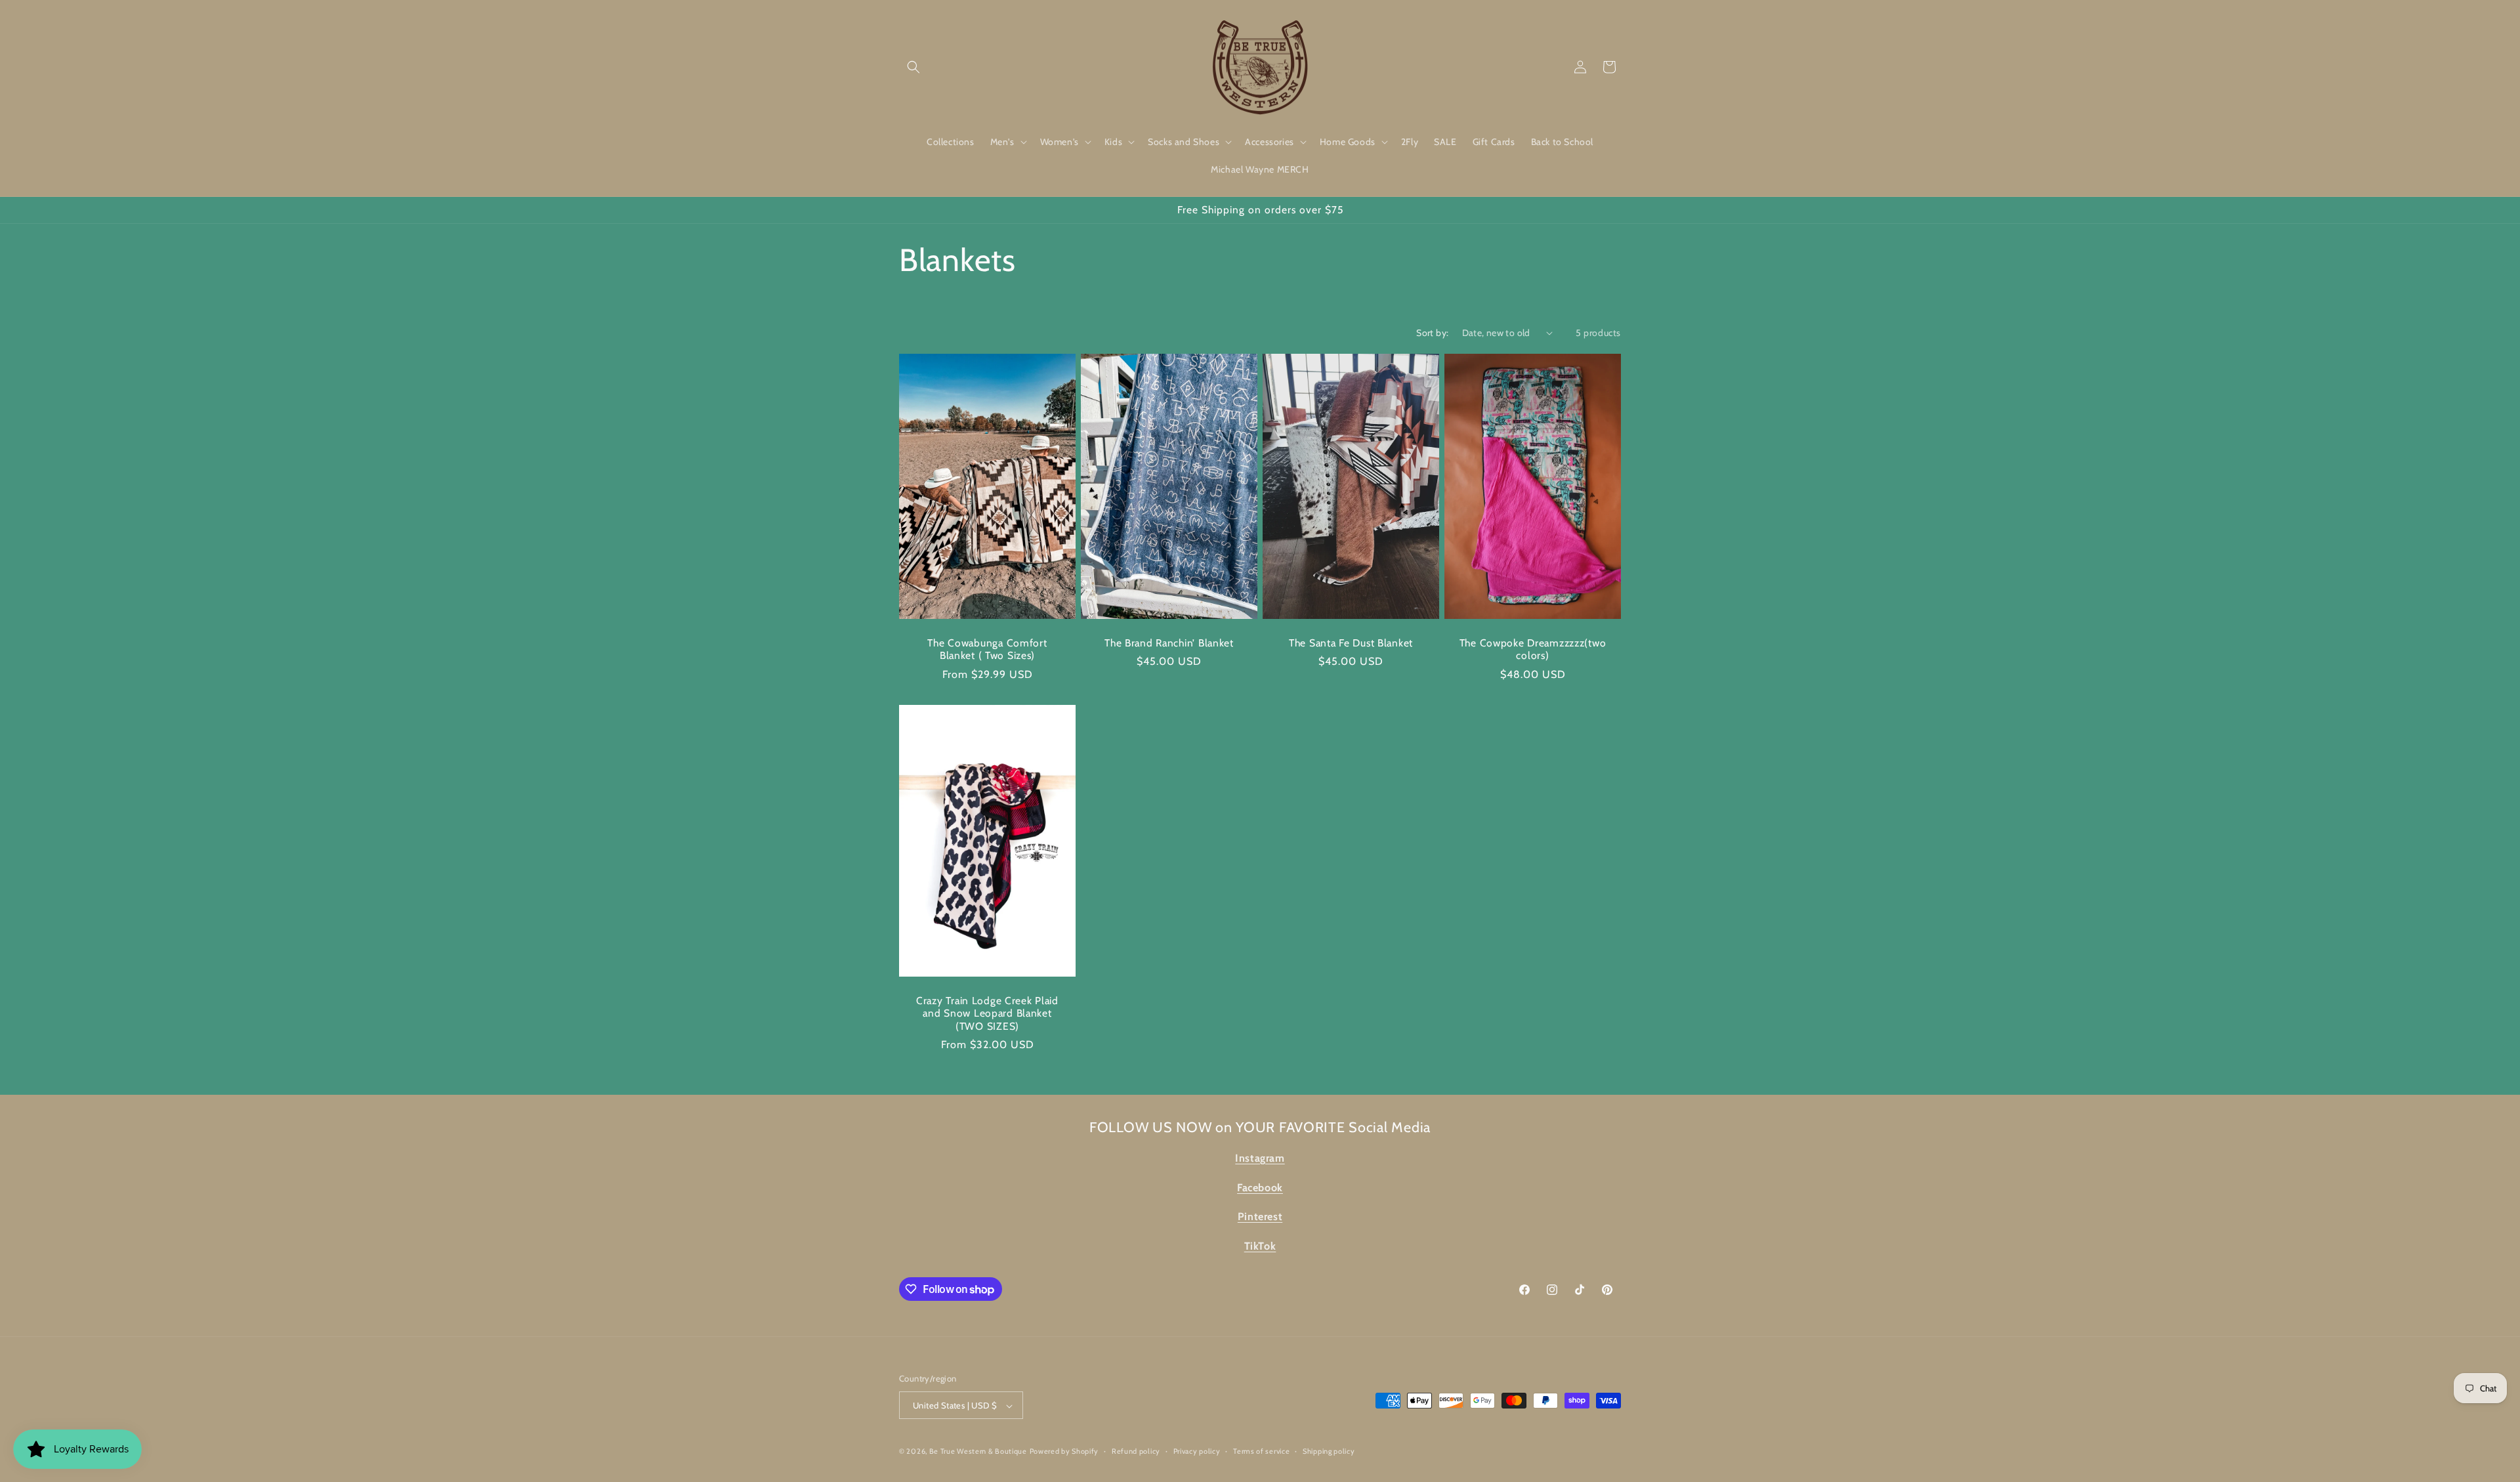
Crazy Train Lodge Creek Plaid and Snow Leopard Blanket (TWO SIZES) (987, 1013)
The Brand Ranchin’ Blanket (1169, 642)
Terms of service (1261, 1451)
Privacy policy (1197, 1451)
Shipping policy (1329, 1451)
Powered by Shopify (1064, 1452)
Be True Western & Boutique (978, 1452)
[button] (913, 67)
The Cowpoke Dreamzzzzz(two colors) (1533, 648)
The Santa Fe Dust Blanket (1351, 642)
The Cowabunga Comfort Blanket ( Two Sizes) (987, 648)
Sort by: (1432, 333)
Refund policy (1136, 1451)
